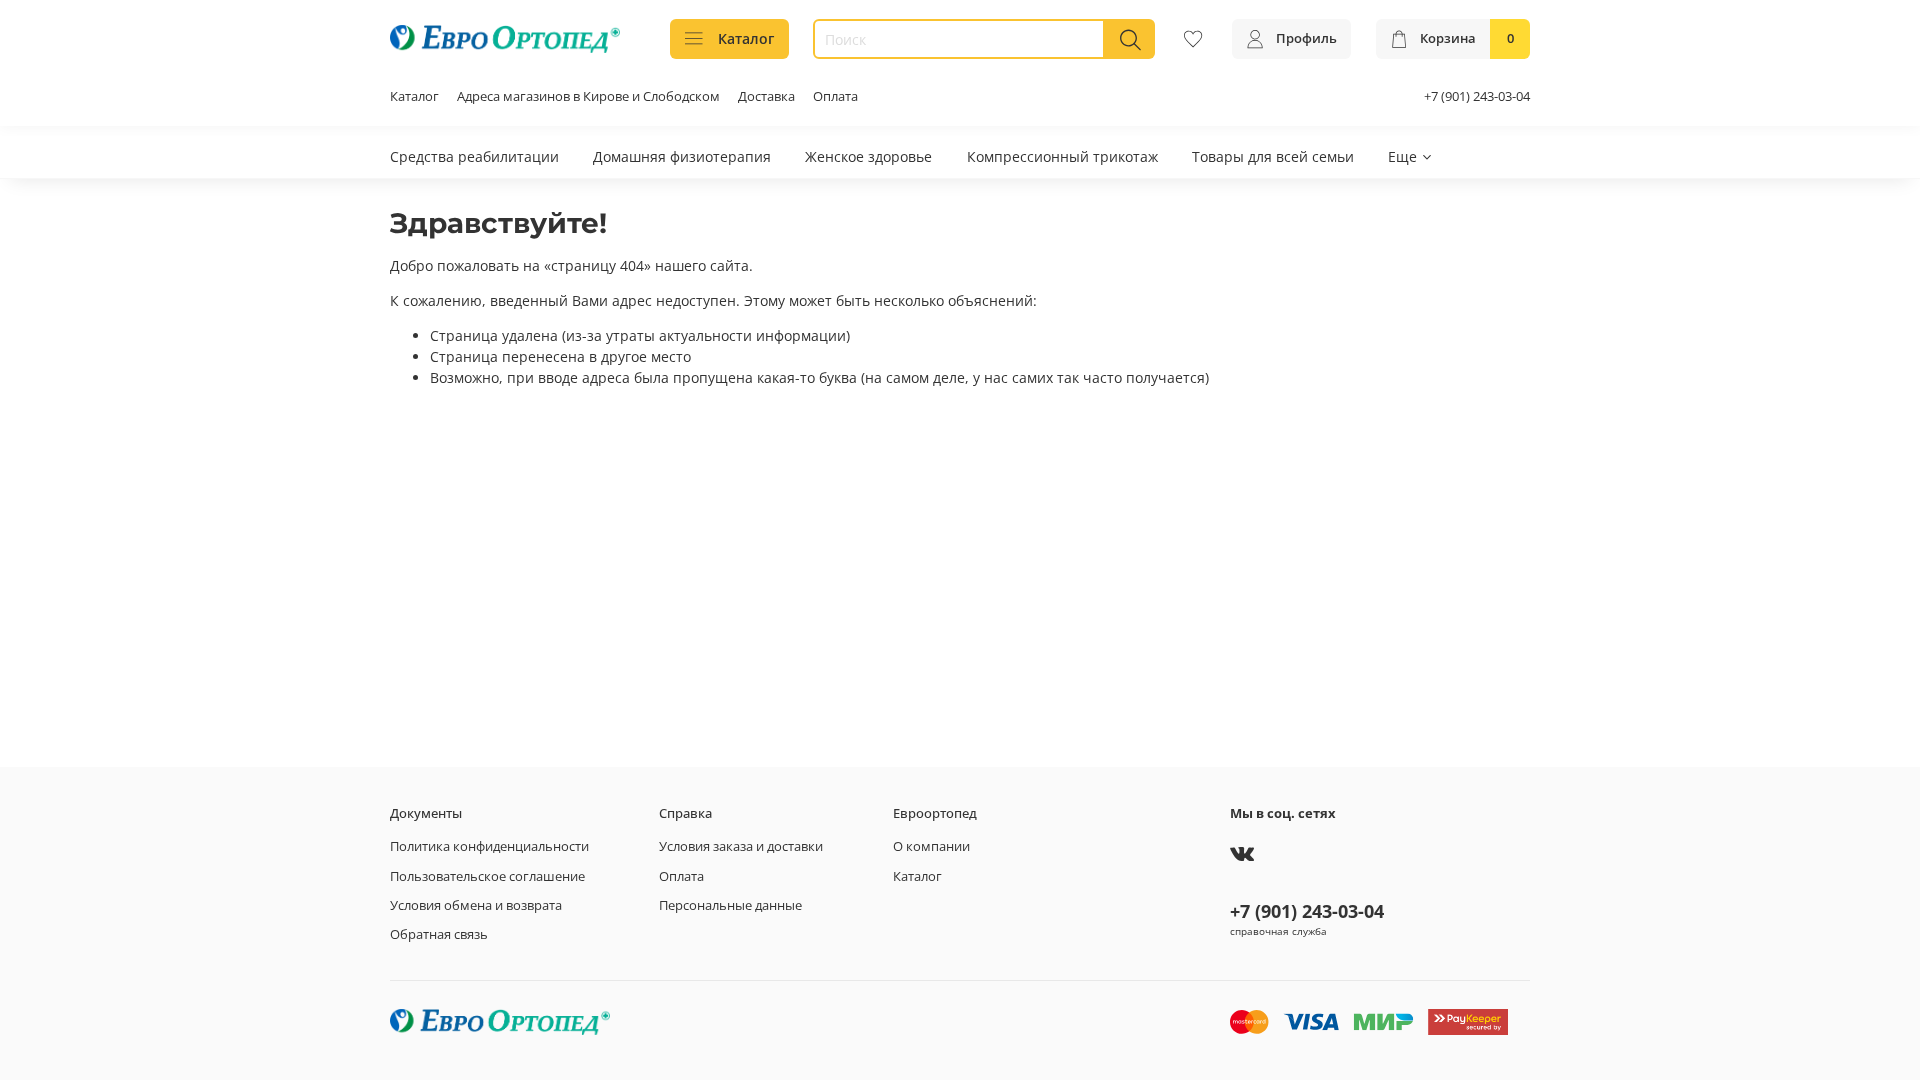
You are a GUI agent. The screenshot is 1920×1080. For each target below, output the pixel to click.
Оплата (835, 96)
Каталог (746, 38)
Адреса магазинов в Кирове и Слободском (588, 96)
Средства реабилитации (474, 156)
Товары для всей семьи (1273, 156)
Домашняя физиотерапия (682, 156)
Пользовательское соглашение (487, 876)
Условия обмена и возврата (476, 905)
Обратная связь (439, 934)
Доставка (766, 96)
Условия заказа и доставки (741, 846)
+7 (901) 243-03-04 (1477, 96)
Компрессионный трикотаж (1062, 156)
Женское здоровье (868, 156)
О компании (931, 846)
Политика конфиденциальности (489, 846)
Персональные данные (730, 905)
